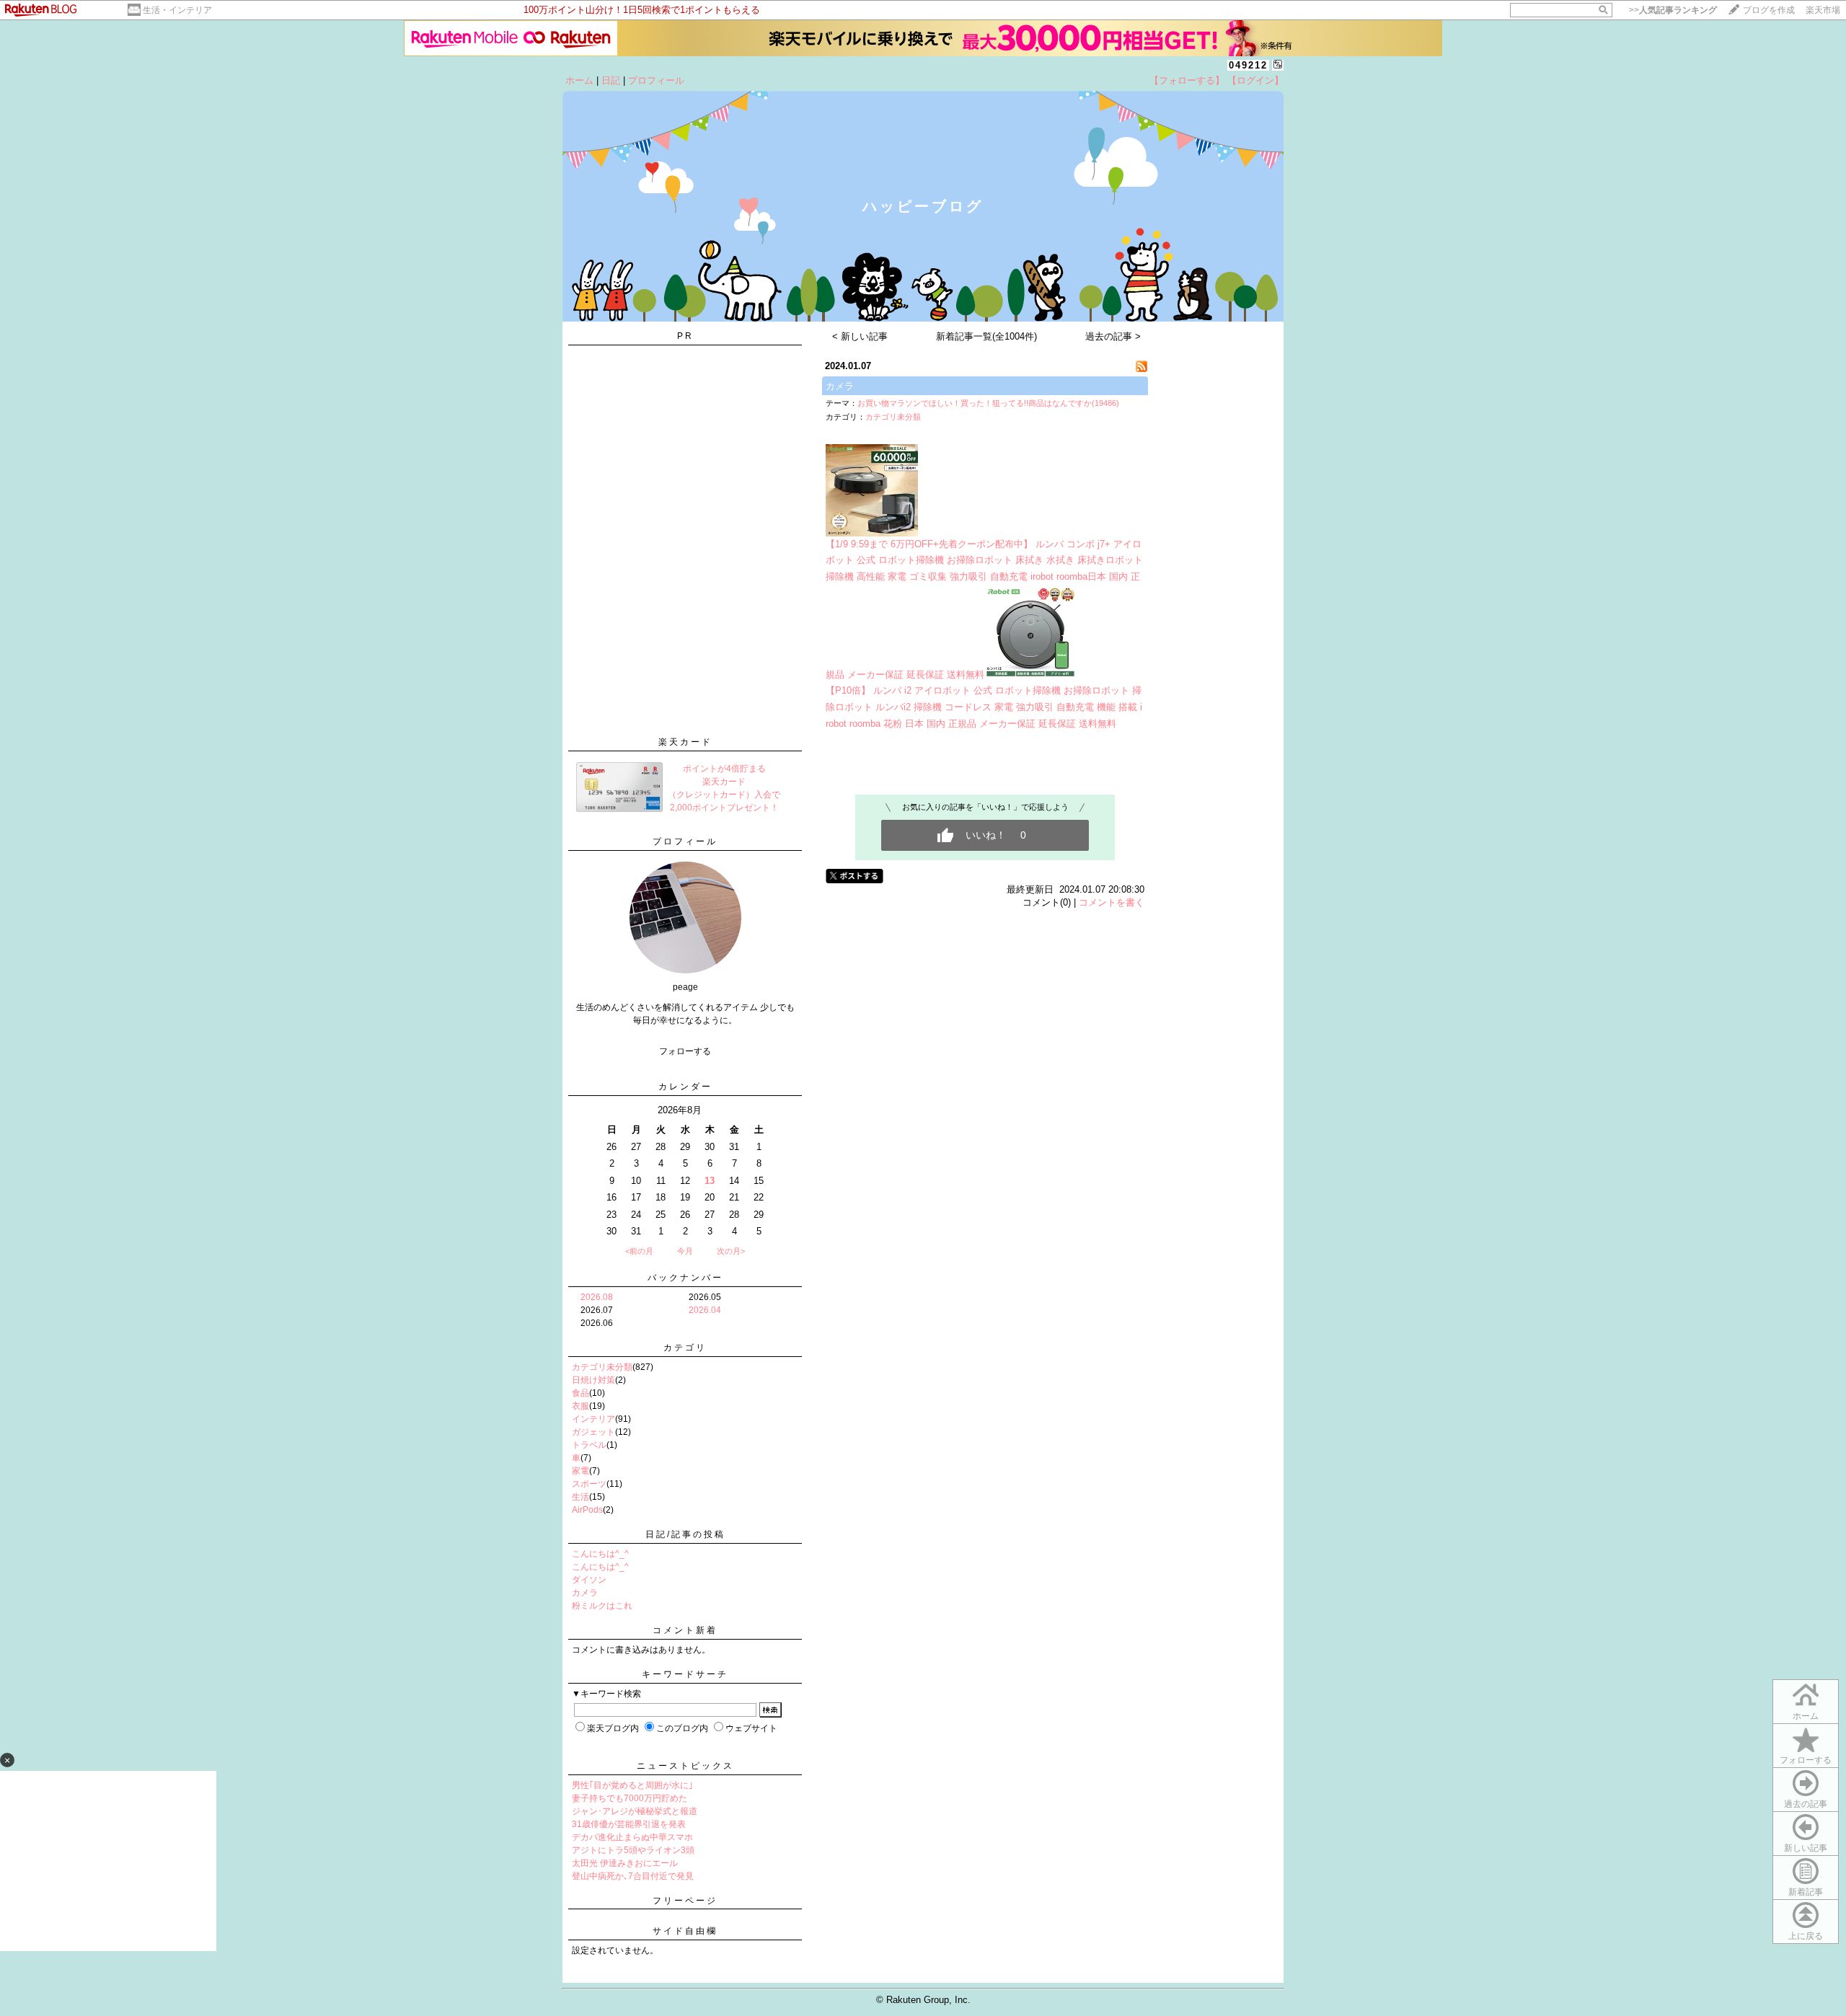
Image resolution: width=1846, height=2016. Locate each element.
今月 (685, 1251)
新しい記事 (1806, 1848)
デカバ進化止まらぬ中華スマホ (632, 1837)
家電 (580, 1471)
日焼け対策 (593, 1380)
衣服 (580, 1406)
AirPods (587, 1510)
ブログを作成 (1769, 10)
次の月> (731, 1251)
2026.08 (597, 1297)
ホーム (579, 80)
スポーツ (589, 1484)
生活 (580, 1497)
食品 (580, 1393)
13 (710, 1181)
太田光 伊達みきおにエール (625, 1863)
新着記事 (1806, 1892)
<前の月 (639, 1251)
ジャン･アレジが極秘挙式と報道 (635, 1811)
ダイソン (589, 1580)
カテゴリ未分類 (602, 1367)
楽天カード (685, 742)
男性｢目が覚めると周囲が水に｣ (632, 1785)
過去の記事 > (1113, 336)
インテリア (593, 1419)
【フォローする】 (1187, 80)
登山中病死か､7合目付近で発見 (633, 1876)
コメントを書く (1112, 902)
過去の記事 (1806, 1804)
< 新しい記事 (860, 336)
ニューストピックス (685, 1766)
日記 (611, 80)
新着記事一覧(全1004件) (986, 336)
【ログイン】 (1255, 80)
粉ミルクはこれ (602, 1606)
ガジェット (593, 1432)
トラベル (589, 1445)
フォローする (1806, 1760)
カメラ (585, 1593)
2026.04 (705, 1310)
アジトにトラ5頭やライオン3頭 (633, 1850)
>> (1673, 10)
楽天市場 (1823, 10)
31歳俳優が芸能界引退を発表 (629, 1824)
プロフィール (656, 80)
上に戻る (1806, 1936)
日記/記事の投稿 (685, 1534)
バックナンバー (685, 1278)
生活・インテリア (177, 10)
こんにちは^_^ (600, 1554)
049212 (1248, 65)
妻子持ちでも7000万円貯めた (630, 1798)
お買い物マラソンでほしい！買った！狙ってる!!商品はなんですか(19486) (988, 403)
